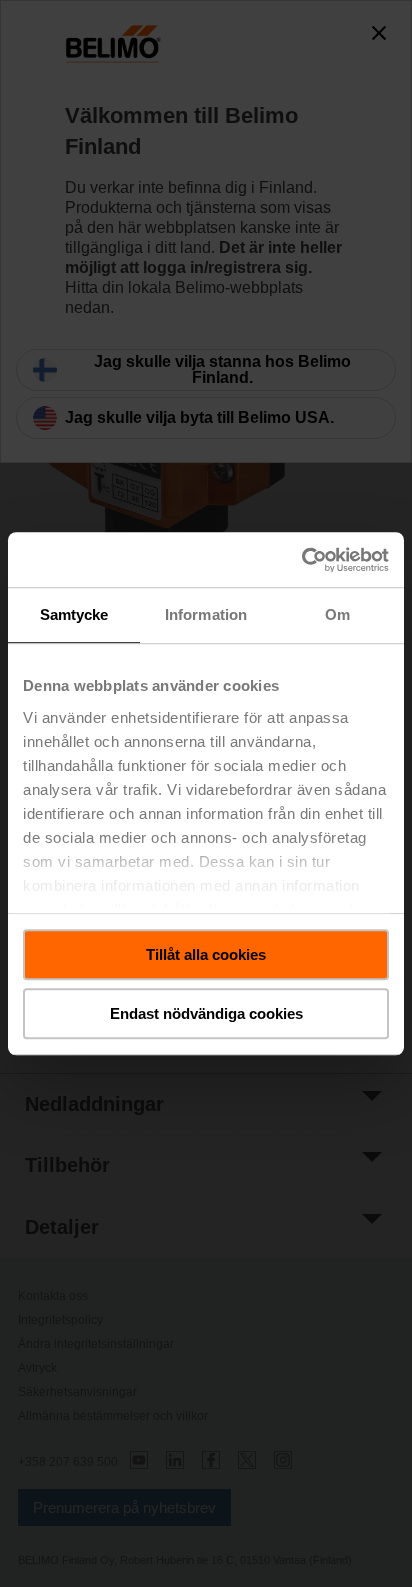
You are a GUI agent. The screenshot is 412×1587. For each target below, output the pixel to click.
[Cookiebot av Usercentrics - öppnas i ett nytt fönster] (301, 560)
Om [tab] (337, 614)
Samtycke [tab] (74, 614)
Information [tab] (206, 614)
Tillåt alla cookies (206, 954)
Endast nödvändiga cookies (206, 1013)
